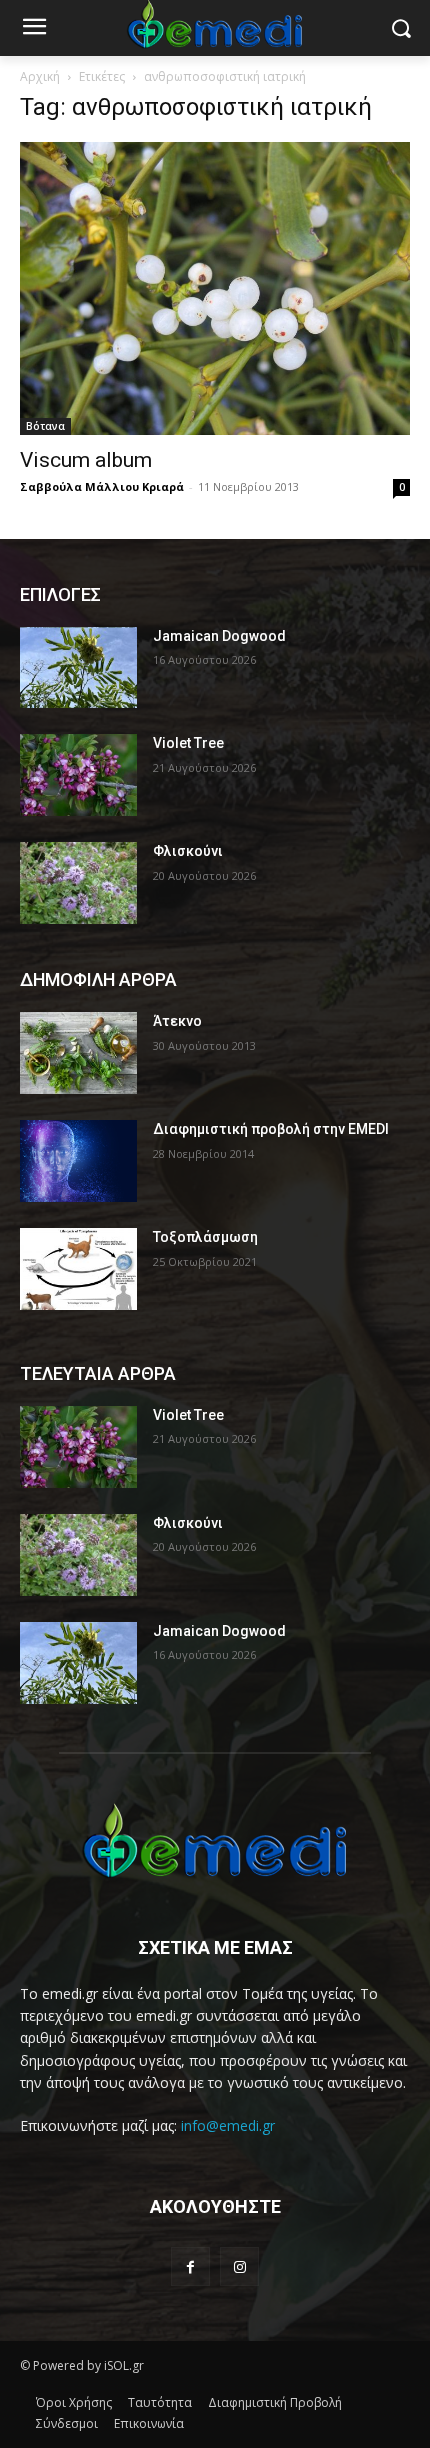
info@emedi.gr (228, 2125)
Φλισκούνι (188, 851)
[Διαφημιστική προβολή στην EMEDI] (78, 1161)
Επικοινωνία (149, 2423)
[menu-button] (34, 29)
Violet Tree (188, 743)
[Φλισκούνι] (78, 883)
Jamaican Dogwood (219, 636)
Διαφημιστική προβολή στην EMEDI (271, 1129)
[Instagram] (239, 2266)
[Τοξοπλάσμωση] (78, 1269)
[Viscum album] (215, 288)
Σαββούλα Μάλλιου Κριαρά (102, 486)
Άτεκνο (177, 1021)
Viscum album (86, 460)
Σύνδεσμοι (67, 2423)
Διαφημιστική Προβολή (275, 2402)
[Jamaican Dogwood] (78, 668)
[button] (400, 28)
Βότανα (45, 426)
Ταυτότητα (160, 2402)
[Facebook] (190, 2266)
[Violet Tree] (78, 775)
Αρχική (40, 76)
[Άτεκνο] (78, 1053)
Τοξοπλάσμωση (205, 1237)
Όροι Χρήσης (74, 2402)
